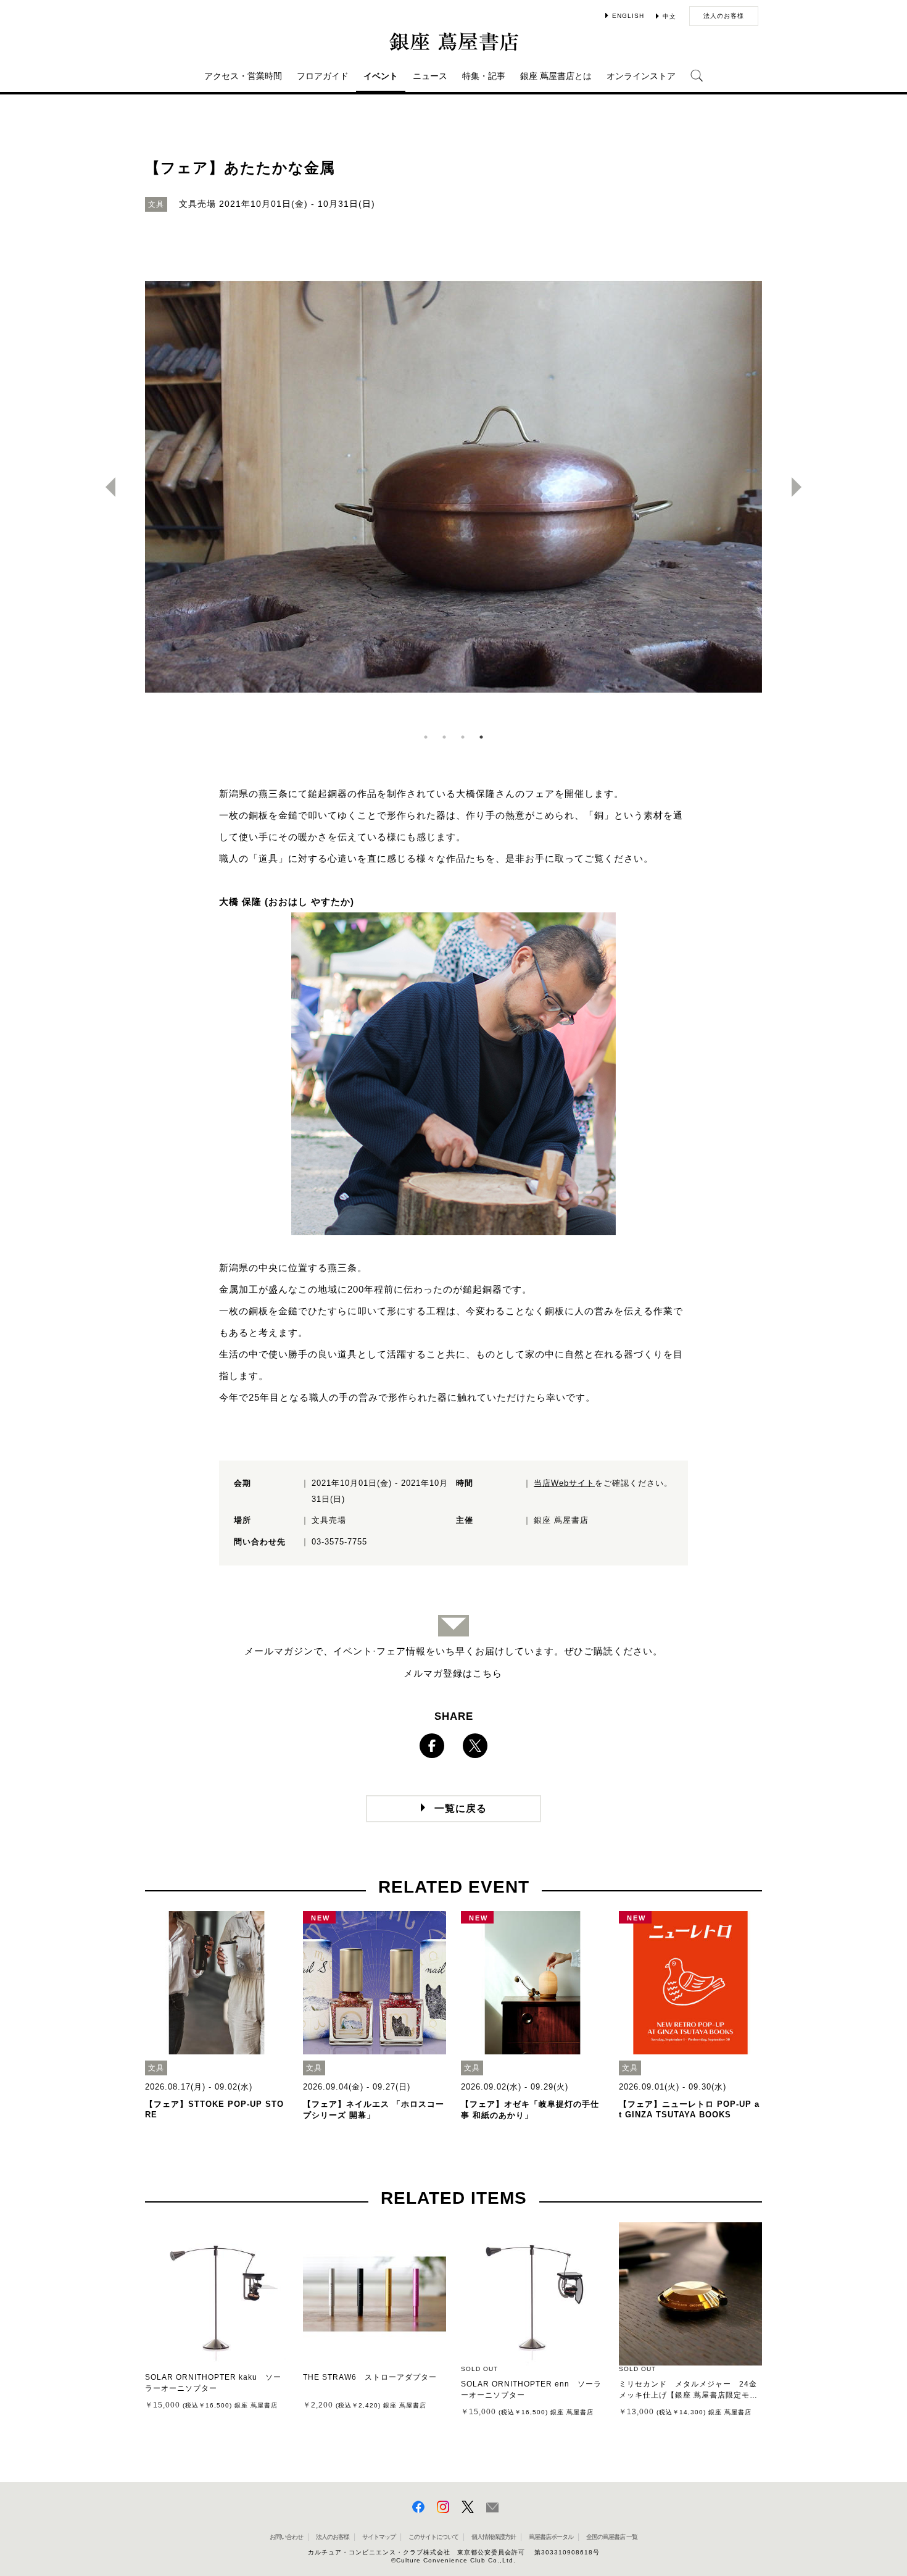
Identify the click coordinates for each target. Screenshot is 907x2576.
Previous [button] (106, 487)
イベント (381, 76)
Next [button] (801, 487)
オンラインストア (641, 76)
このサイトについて (433, 2537)
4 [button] (481, 737)
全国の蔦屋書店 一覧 (612, 2537)
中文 (669, 16)
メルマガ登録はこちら (453, 1673)
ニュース (430, 76)
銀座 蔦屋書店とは (556, 76)
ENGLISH (628, 16)
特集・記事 (484, 76)
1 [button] (426, 737)
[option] (453, 487)
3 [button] (463, 737)
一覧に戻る (461, 1808)
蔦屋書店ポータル (551, 2537)
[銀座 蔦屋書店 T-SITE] (453, 41)
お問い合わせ (286, 2537)
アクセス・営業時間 (243, 76)
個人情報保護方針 (494, 2537)
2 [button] (444, 737)
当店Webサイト (564, 1483)
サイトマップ (379, 2537)
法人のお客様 (724, 16)
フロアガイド (323, 76)
